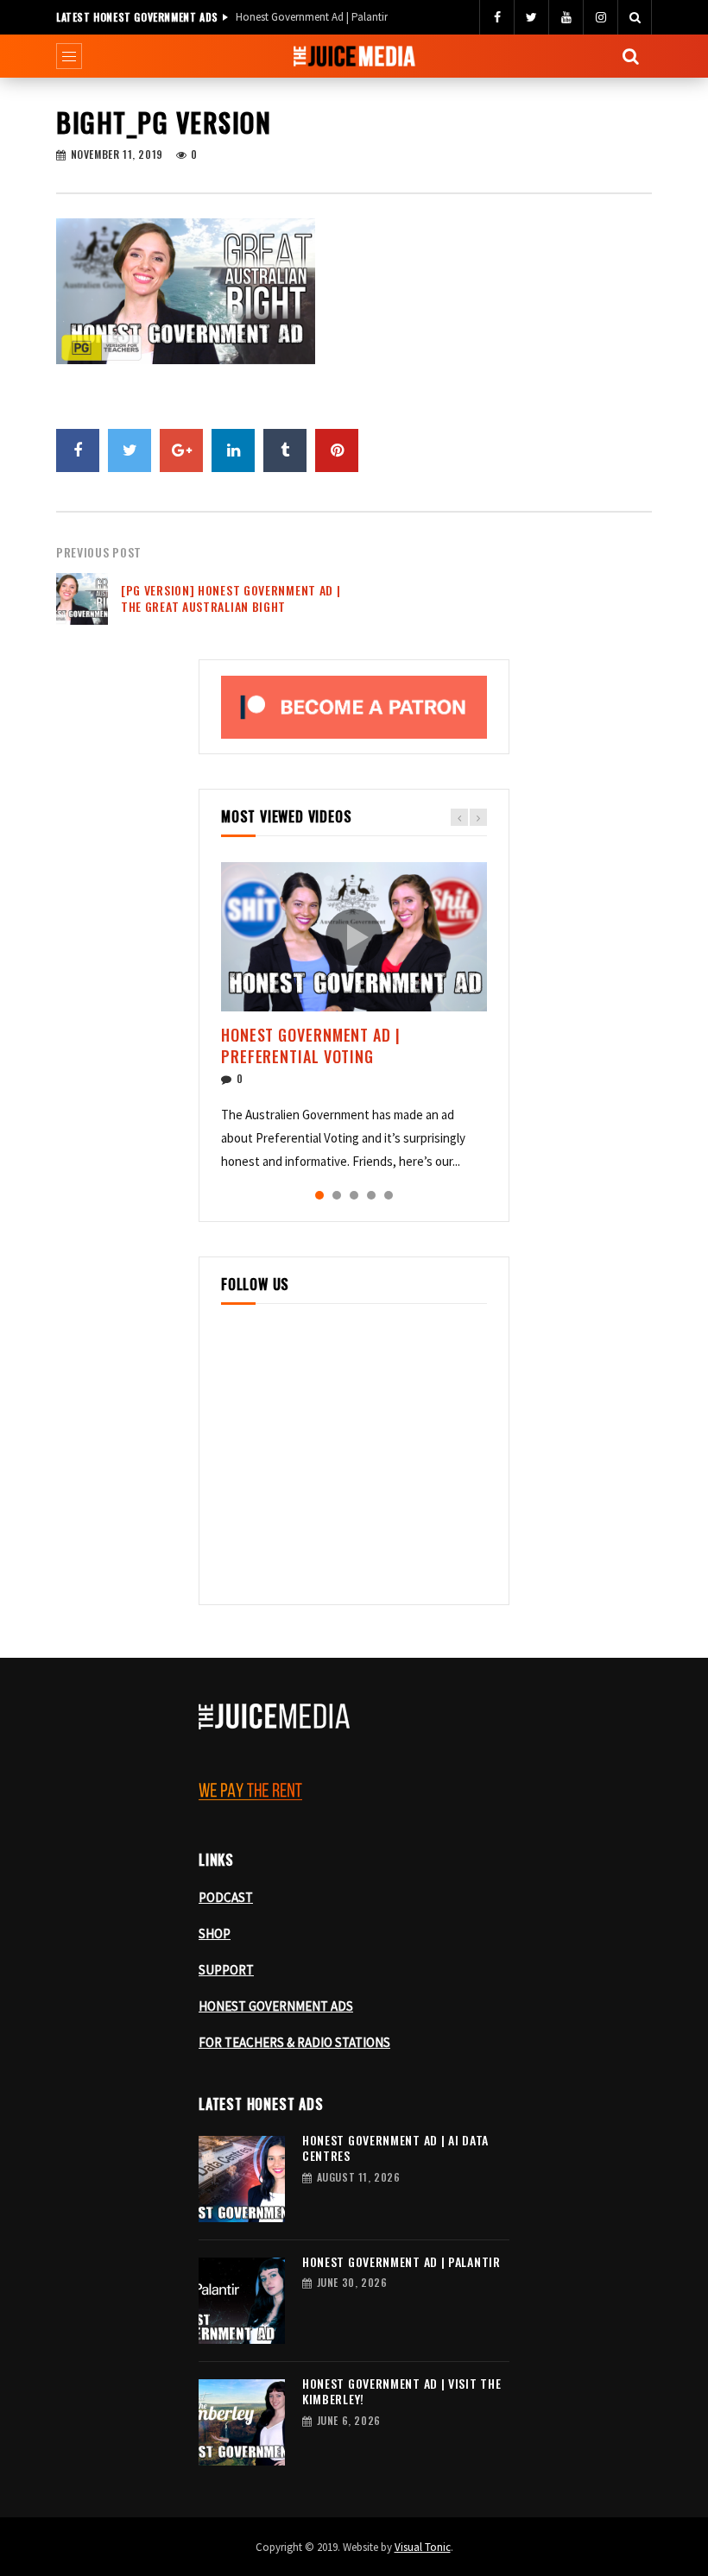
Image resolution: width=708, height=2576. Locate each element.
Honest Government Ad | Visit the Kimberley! (401, 2391)
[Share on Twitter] (130, 450)
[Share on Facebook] (78, 450)
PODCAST (226, 1897)
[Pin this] (337, 450)
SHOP (215, 1934)
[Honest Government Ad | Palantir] (242, 2301)
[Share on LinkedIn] (233, 450)
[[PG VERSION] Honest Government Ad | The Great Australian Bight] (82, 599)
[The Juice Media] (354, 56)
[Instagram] (600, 17)
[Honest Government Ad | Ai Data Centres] (242, 2179)
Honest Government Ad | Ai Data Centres (395, 2148)
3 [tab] (354, 1195)
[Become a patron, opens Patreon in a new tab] (354, 707)
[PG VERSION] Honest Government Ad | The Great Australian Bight (231, 598)
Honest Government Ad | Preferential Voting (311, 1045)
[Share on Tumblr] (285, 450)
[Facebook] (496, 17)
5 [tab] (389, 1195)
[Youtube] (566, 17)
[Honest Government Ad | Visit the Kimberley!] (242, 2422)
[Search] (635, 17)
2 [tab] (337, 1195)
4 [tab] (371, 1195)
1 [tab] (319, 1195)
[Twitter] (531, 17)
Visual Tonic (423, 2547)
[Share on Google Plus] (181, 450)
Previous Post (99, 552)
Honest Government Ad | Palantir (312, 17)
